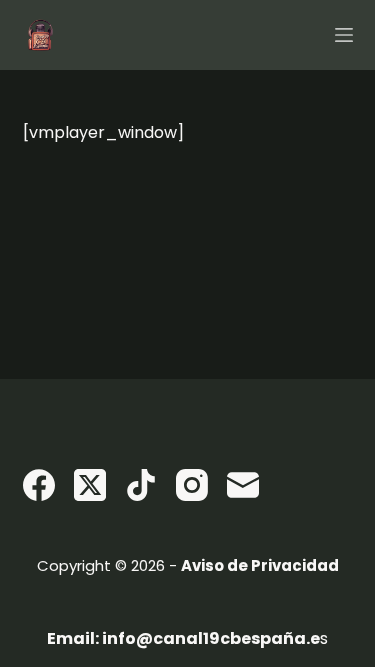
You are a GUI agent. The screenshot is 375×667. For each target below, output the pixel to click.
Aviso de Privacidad (260, 565)
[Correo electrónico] (243, 485)
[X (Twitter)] (90, 485)
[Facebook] (39, 485)
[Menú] (344, 35)
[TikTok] (141, 485)
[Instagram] (192, 485)
